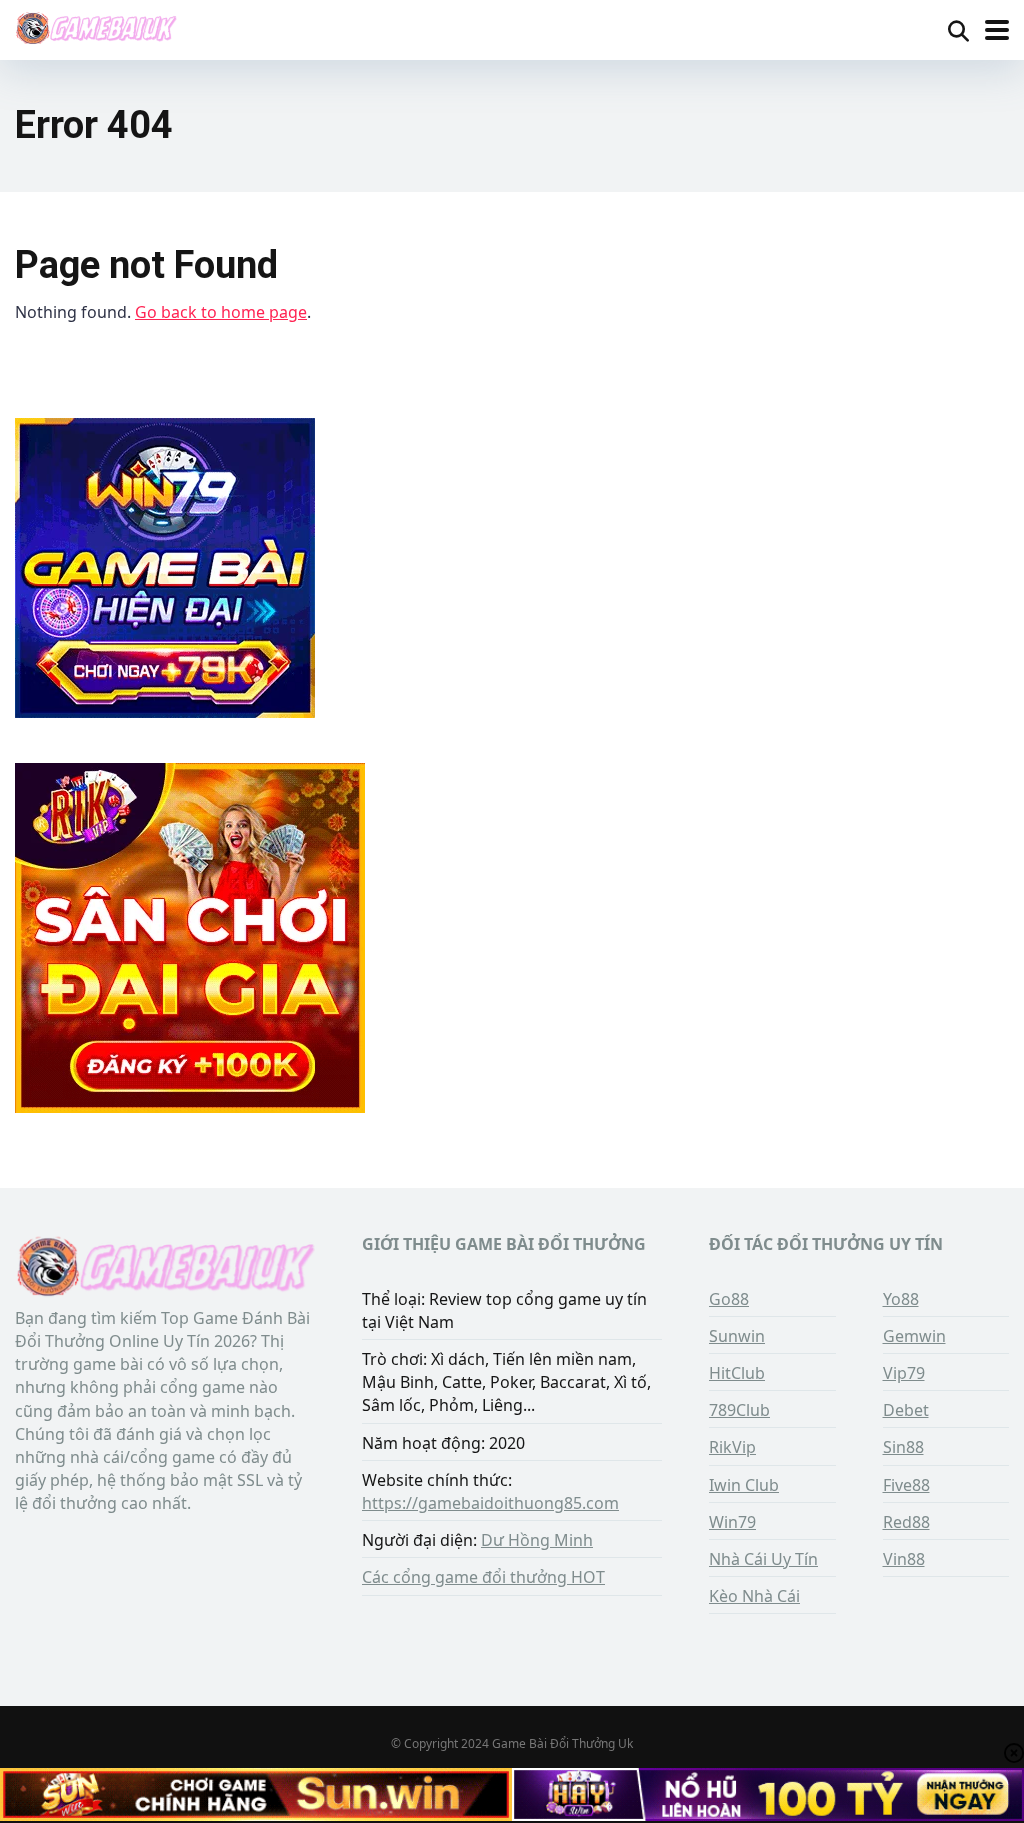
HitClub (737, 1373)
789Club (739, 1410)
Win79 (732, 1522)
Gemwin (914, 1336)
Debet (906, 1410)
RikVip (732, 1447)
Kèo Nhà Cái (754, 1596)
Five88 (906, 1485)
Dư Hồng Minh (537, 1540)
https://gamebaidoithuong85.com (490, 1503)
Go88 (729, 1299)
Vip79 (904, 1373)
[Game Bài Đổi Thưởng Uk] (96, 27)
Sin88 (903, 1447)
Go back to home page (221, 312)
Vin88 (904, 1559)
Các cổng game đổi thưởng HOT (483, 1577)
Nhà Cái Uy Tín (763, 1559)
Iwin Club (744, 1485)
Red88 (906, 1522)
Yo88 (901, 1299)
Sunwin (737, 1336)
